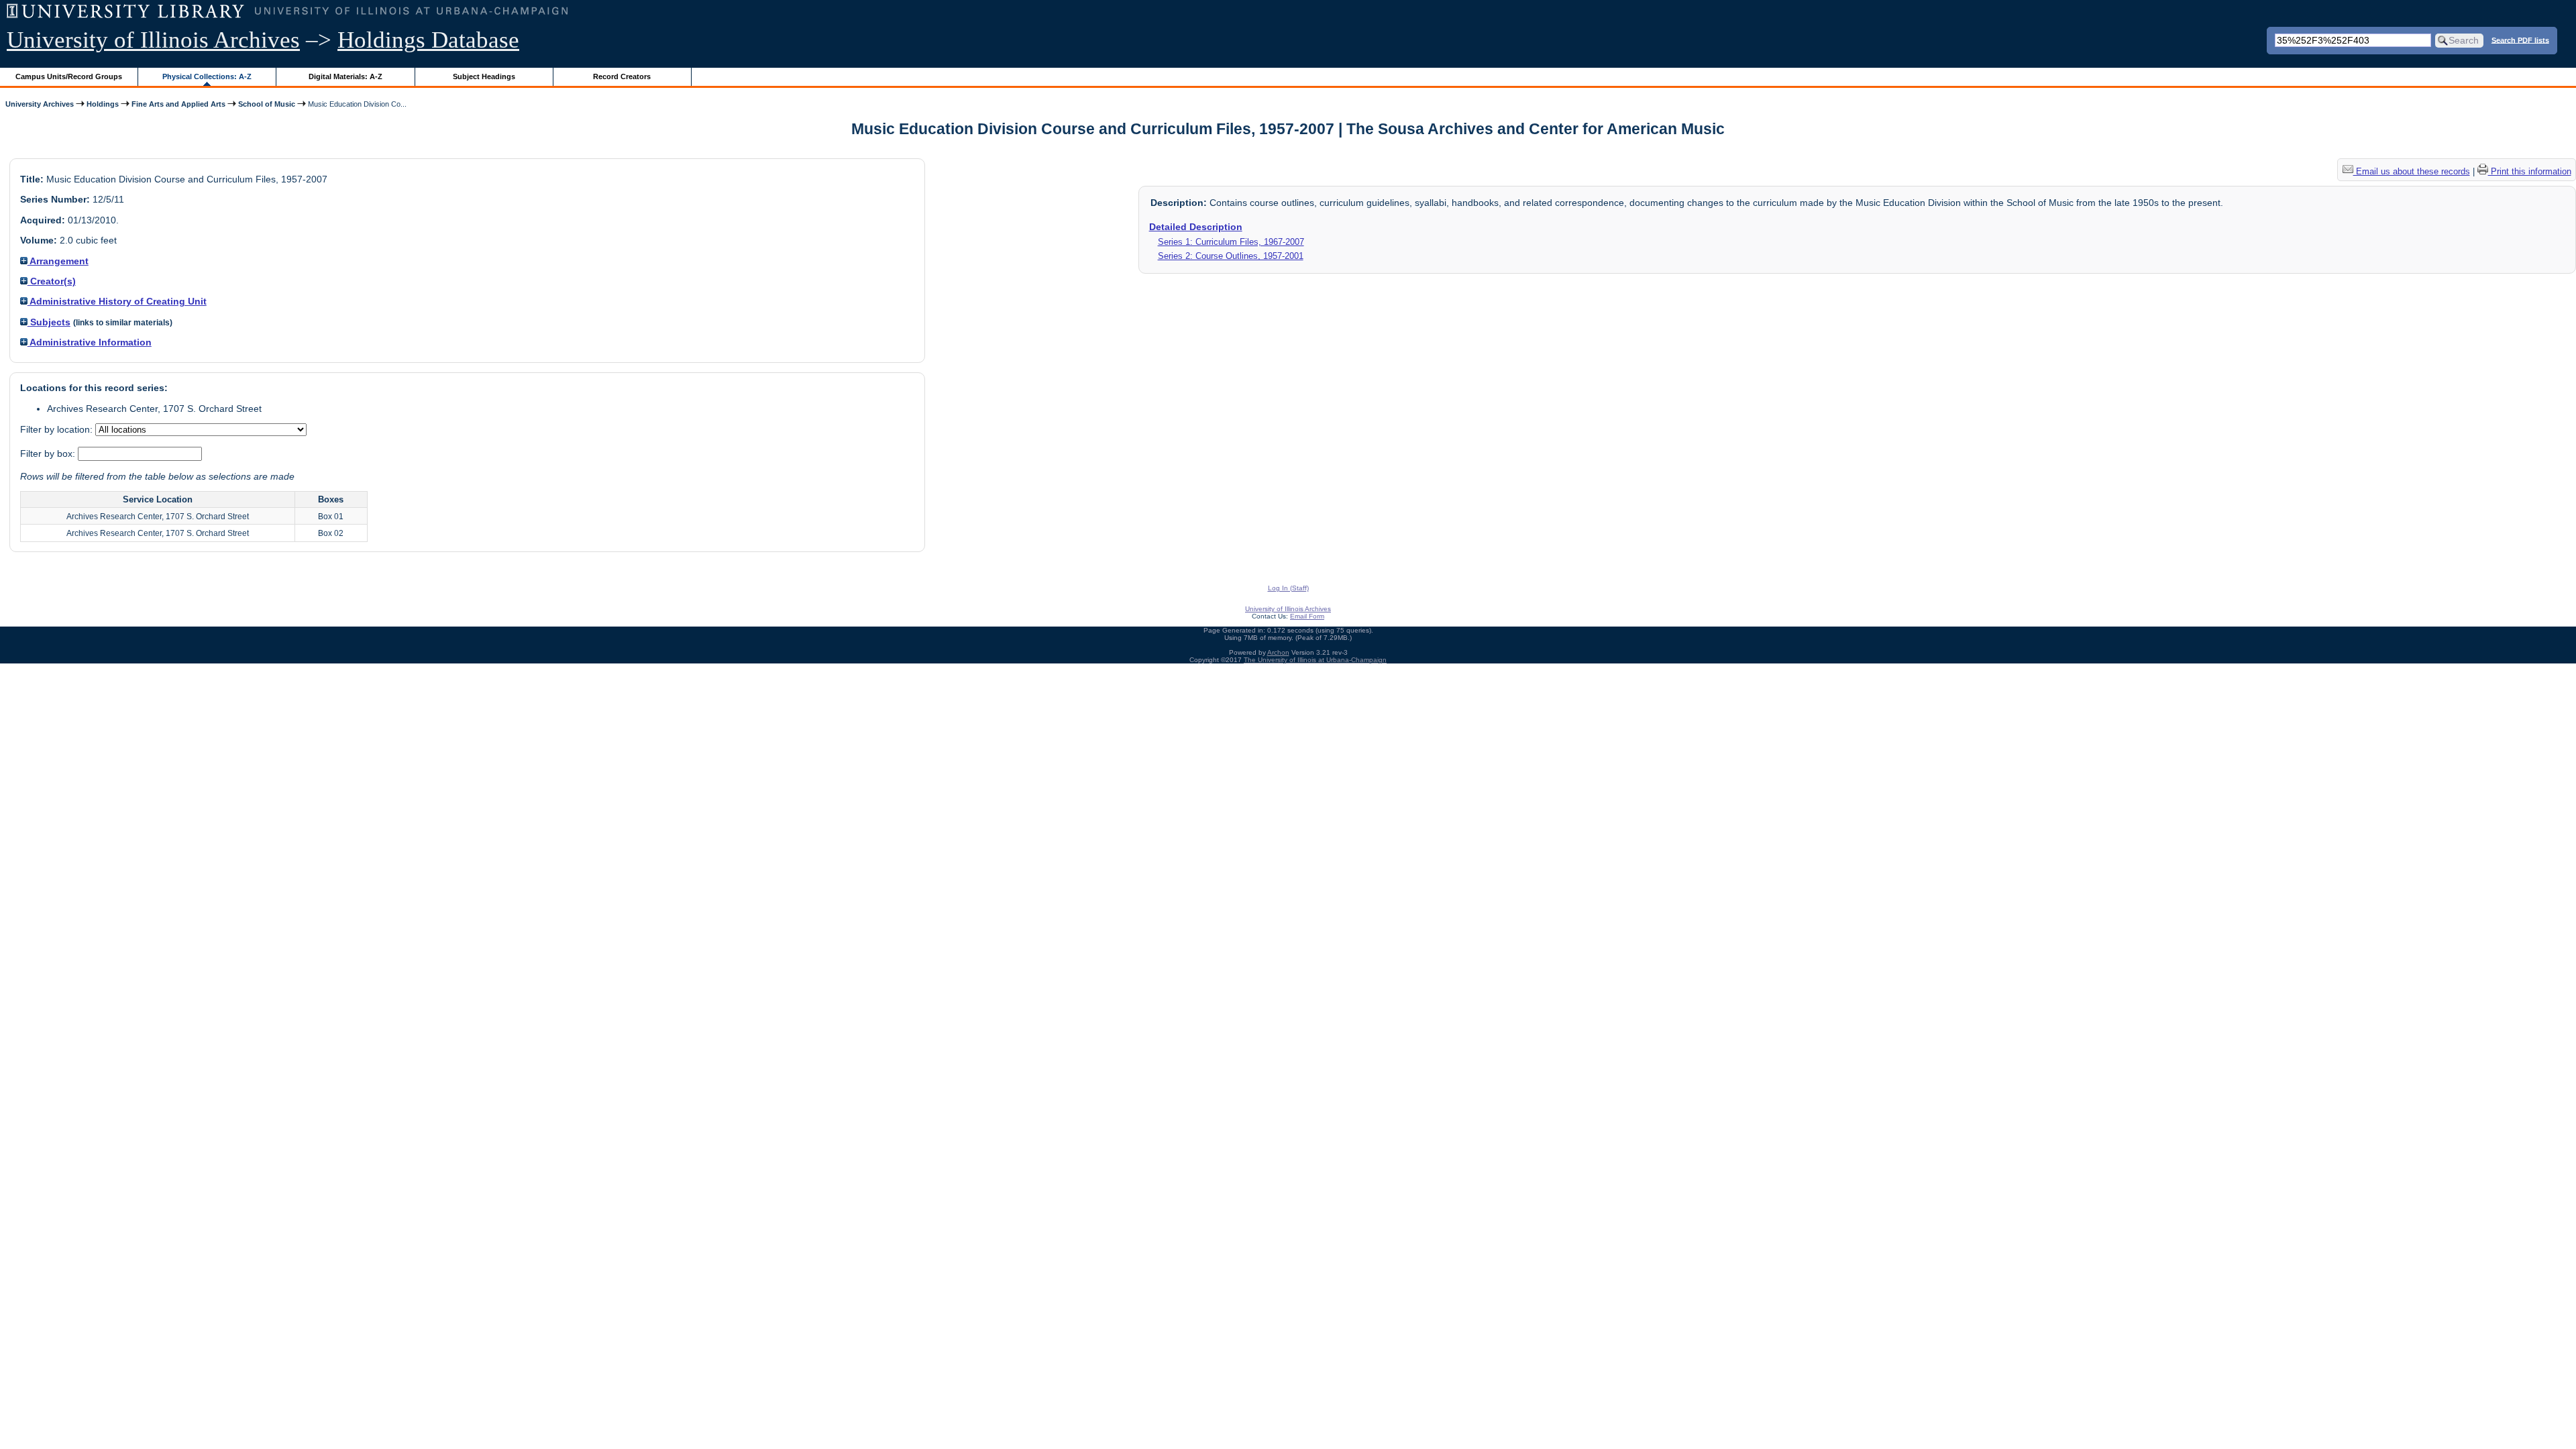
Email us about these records (2412, 171)
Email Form (1307, 616)
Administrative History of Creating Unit (117, 301)
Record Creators (622, 76)
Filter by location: (58, 429)
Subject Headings (484, 76)
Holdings (103, 104)
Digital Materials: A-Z (345, 76)
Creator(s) (52, 281)
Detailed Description (1196, 227)
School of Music (267, 104)
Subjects (49, 322)
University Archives (40, 104)
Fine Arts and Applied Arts (178, 104)
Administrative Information (90, 342)
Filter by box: (49, 453)
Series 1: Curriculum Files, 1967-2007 (1231, 242)
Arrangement (58, 261)
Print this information (2530, 171)
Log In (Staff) (1288, 588)
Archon (1278, 652)
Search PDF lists (2520, 40)
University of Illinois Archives (153, 40)
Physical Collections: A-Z (207, 76)
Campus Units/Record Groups (69, 76)
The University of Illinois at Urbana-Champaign (1315, 660)
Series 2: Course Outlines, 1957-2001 (1231, 256)
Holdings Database (428, 40)
